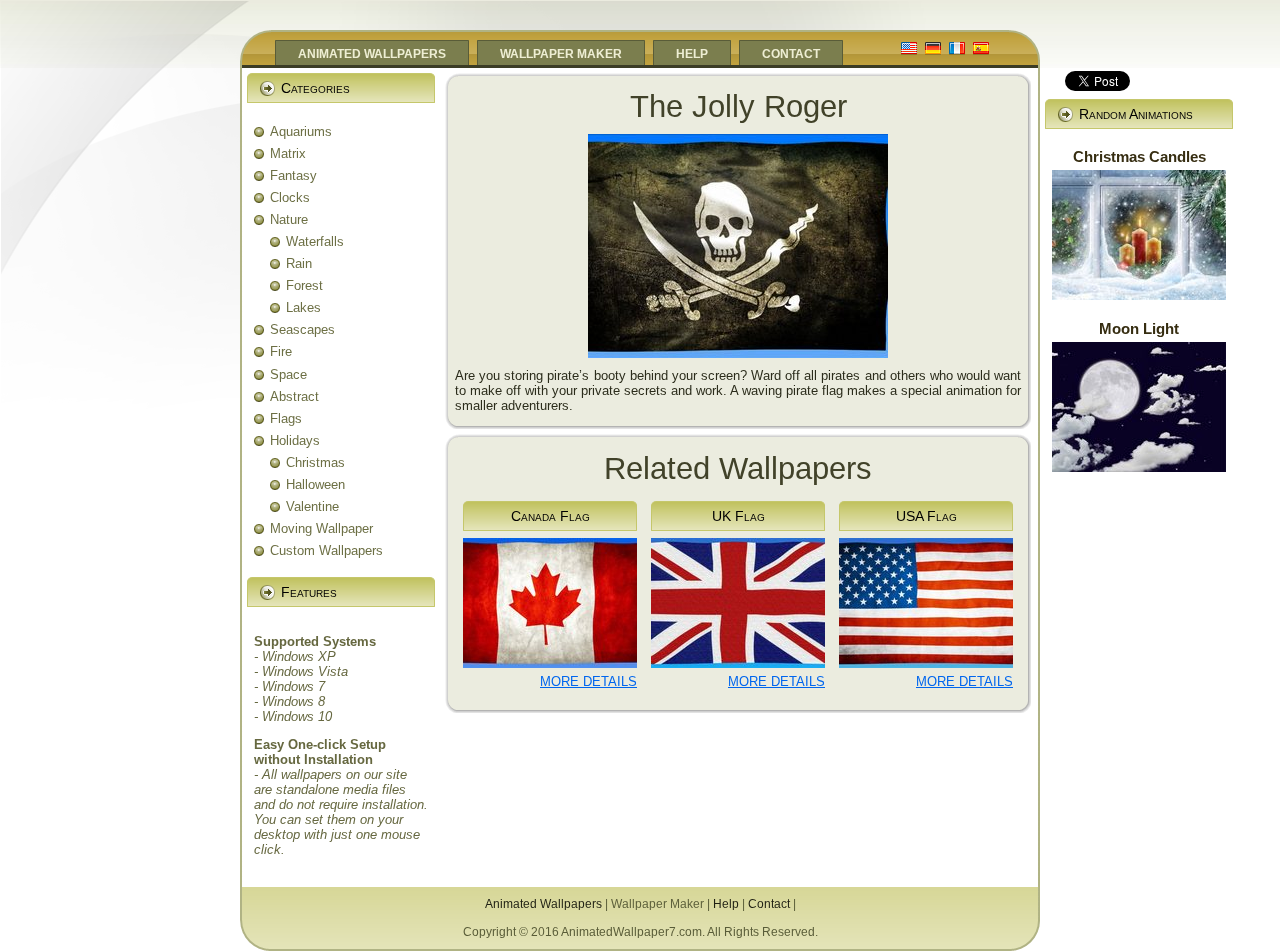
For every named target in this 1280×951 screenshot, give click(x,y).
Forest (304, 285)
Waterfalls (315, 241)
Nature (289, 219)
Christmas (315, 462)
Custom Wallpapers (326, 550)
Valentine (312, 506)
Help (726, 904)
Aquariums (301, 131)
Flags (286, 418)
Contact (769, 904)
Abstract (294, 396)
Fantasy (293, 175)
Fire (281, 351)
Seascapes (302, 329)
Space (288, 374)
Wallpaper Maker (657, 904)
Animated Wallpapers (543, 904)
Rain (299, 263)
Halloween (315, 484)
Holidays (295, 440)
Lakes (303, 307)
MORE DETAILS (588, 681)
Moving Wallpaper (321, 528)
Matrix (288, 153)
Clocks (290, 197)
